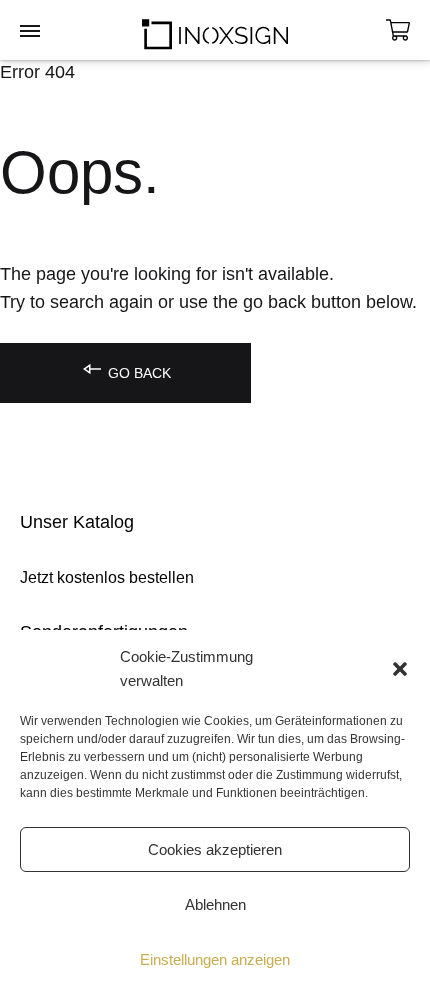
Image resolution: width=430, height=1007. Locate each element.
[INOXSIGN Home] (215, 30)
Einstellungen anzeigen (215, 959)
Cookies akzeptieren (215, 849)
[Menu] (30, 32)
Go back (137, 373)
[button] (400, 669)
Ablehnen (215, 904)
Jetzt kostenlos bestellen (107, 577)
